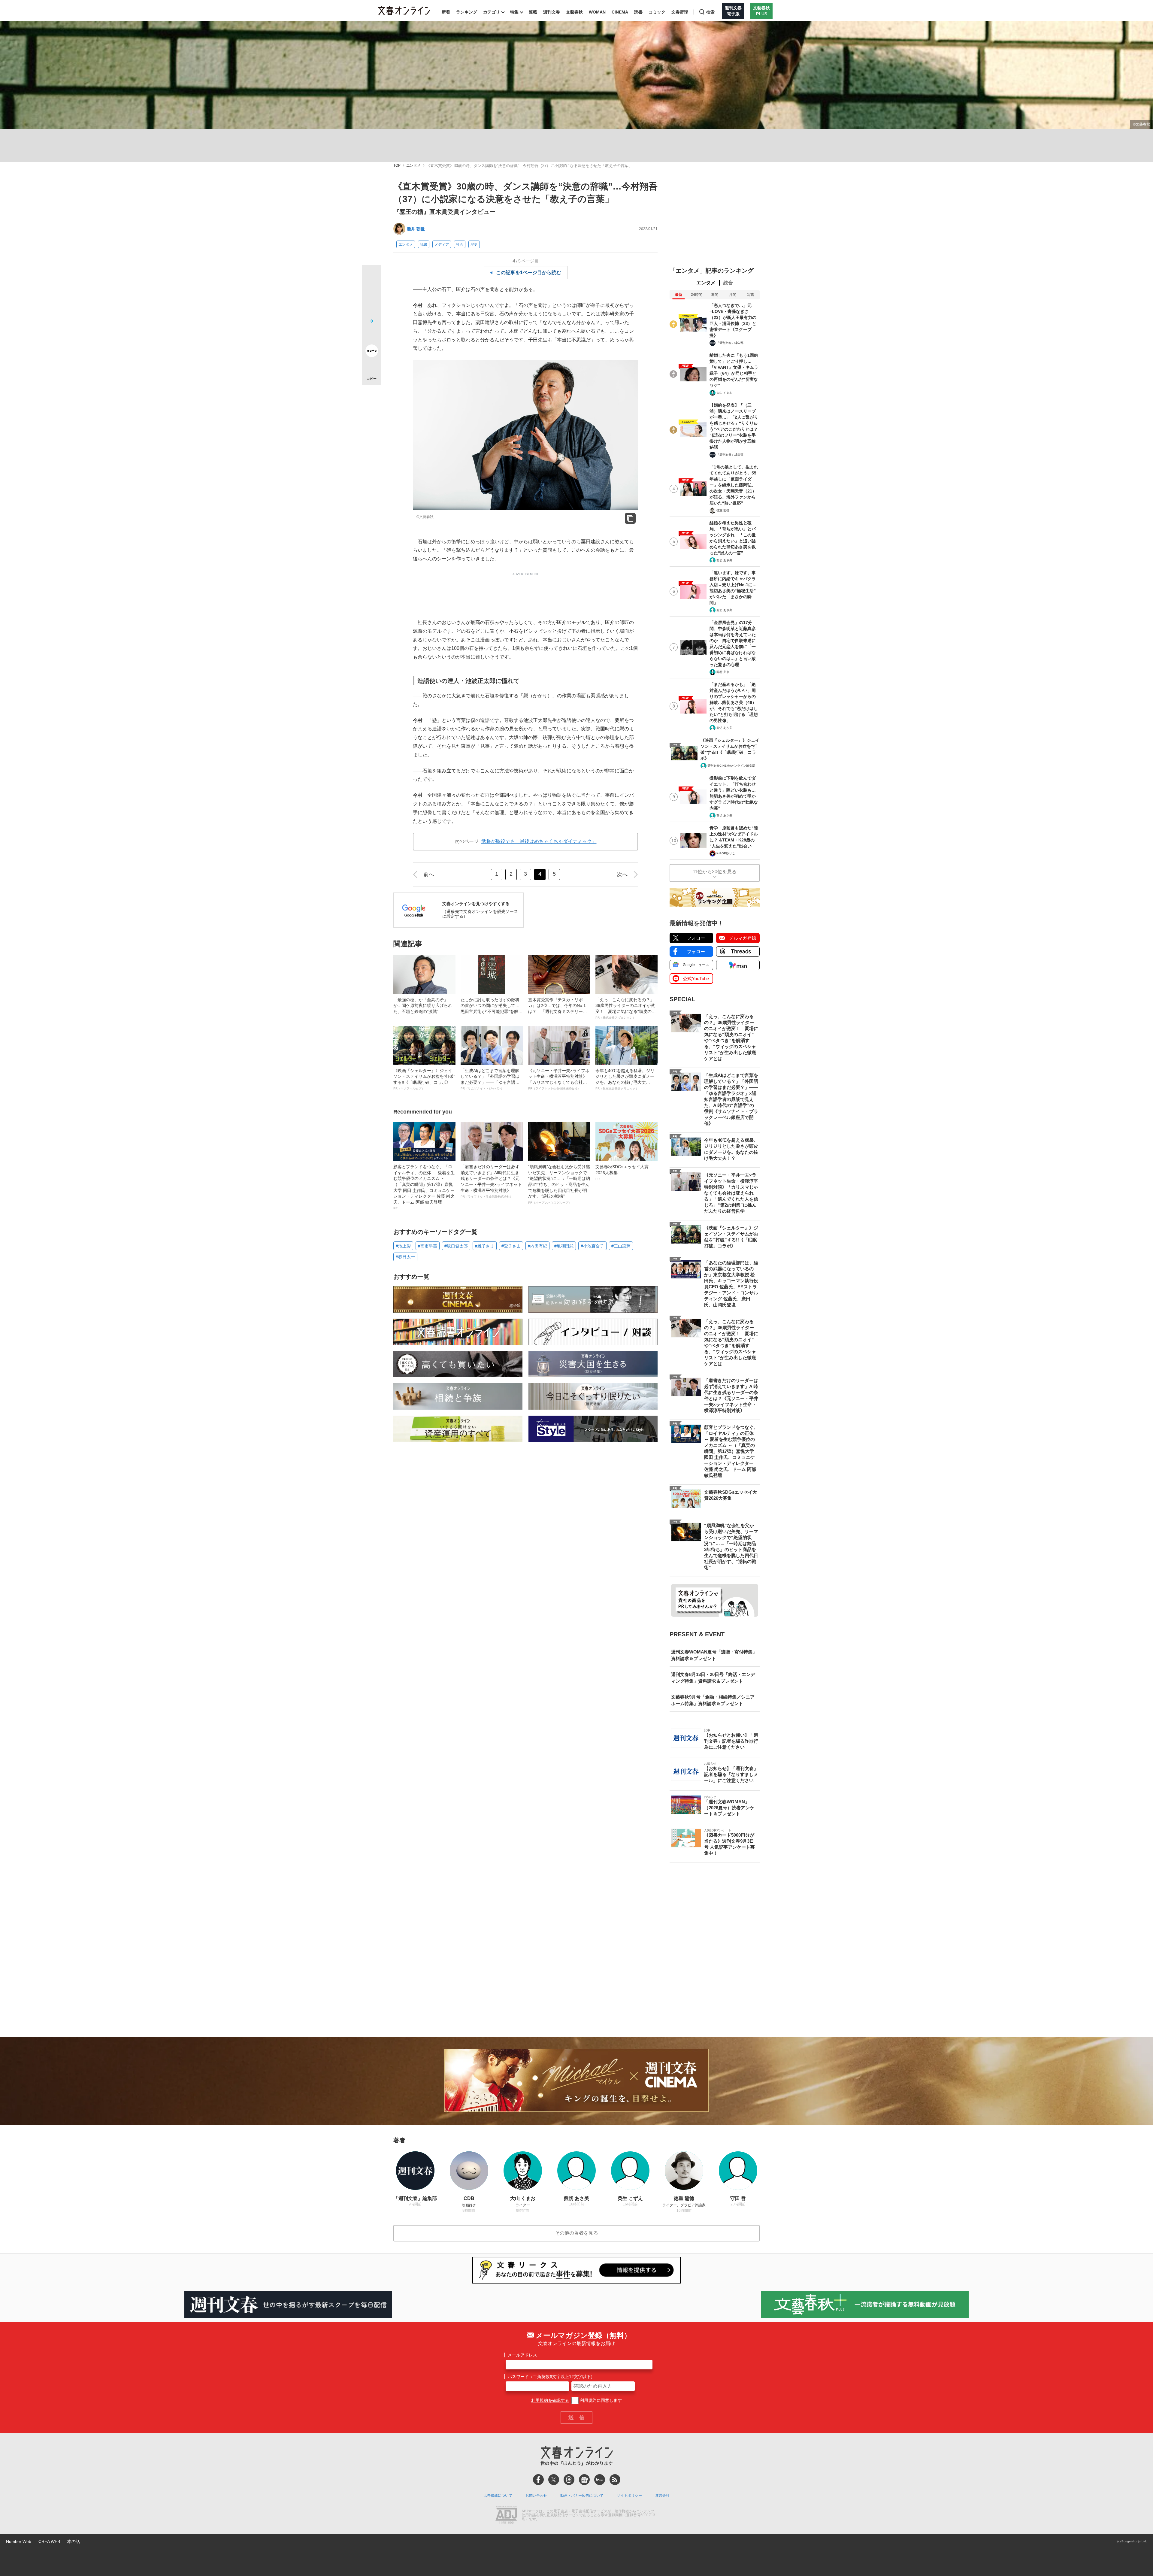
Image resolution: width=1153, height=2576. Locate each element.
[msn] (600, 2480)
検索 (710, 12)
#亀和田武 (564, 1246)
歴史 (474, 244)
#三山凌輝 (621, 1246)
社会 (460, 244)
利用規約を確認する (550, 2400)
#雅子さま (485, 1246)
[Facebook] (538, 2480)
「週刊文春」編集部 (730, 343)
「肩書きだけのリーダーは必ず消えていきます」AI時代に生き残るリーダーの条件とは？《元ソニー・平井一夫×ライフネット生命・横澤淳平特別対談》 (491, 1181)
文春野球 (680, 12)
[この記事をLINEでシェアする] (372, 334)
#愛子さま (511, 1246)
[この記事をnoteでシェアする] (372, 352)
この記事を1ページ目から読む (529, 273)
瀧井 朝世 (416, 229)
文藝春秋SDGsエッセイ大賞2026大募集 (622, 1172)
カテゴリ (492, 12)
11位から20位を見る (715, 872)
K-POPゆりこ (726, 853)
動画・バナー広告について (582, 2496)
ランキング (467, 12)
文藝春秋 (574, 12)
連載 (533, 12)
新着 (446, 12)
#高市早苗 (428, 1246)
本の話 (74, 2541)
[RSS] (615, 2480)
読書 (638, 12)
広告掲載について (498, 2496)
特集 (514, 12)
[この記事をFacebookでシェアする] (372, 295)
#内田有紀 (537, 1246)
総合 (728, 283)
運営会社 (662, 2496)
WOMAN (597, 12)
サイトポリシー (629, 2496)
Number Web (19, 2541)
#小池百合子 (592, 1246)
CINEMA (620, 12)
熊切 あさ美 (724, 560)
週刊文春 (552, 12)
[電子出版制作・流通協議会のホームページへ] (506, 2515)
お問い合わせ (536, 2496)
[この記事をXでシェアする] (372, 277)
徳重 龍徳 (723, 510)
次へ (622, 874)
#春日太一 (405, 1257)
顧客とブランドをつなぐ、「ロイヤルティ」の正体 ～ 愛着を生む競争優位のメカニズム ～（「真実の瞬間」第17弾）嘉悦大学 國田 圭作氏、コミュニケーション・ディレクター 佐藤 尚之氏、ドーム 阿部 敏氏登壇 (424, 1187)
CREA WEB (49, 2541)
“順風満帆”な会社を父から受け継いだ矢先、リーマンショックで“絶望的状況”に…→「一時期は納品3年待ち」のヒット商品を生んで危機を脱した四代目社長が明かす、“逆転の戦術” (559, 1184)
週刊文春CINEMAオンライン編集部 (731, 766)
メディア (442, 244)
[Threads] (569, 2480)
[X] (554, 2480)
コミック (657, 12)
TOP (397, 166)
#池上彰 (403, 1246)
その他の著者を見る (576, 2233)
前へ (429, 874)
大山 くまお (724, 393)
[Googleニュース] (584, 2480)
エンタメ (413, 166)
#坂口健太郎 (456, 1246)
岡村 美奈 (723, 672)
